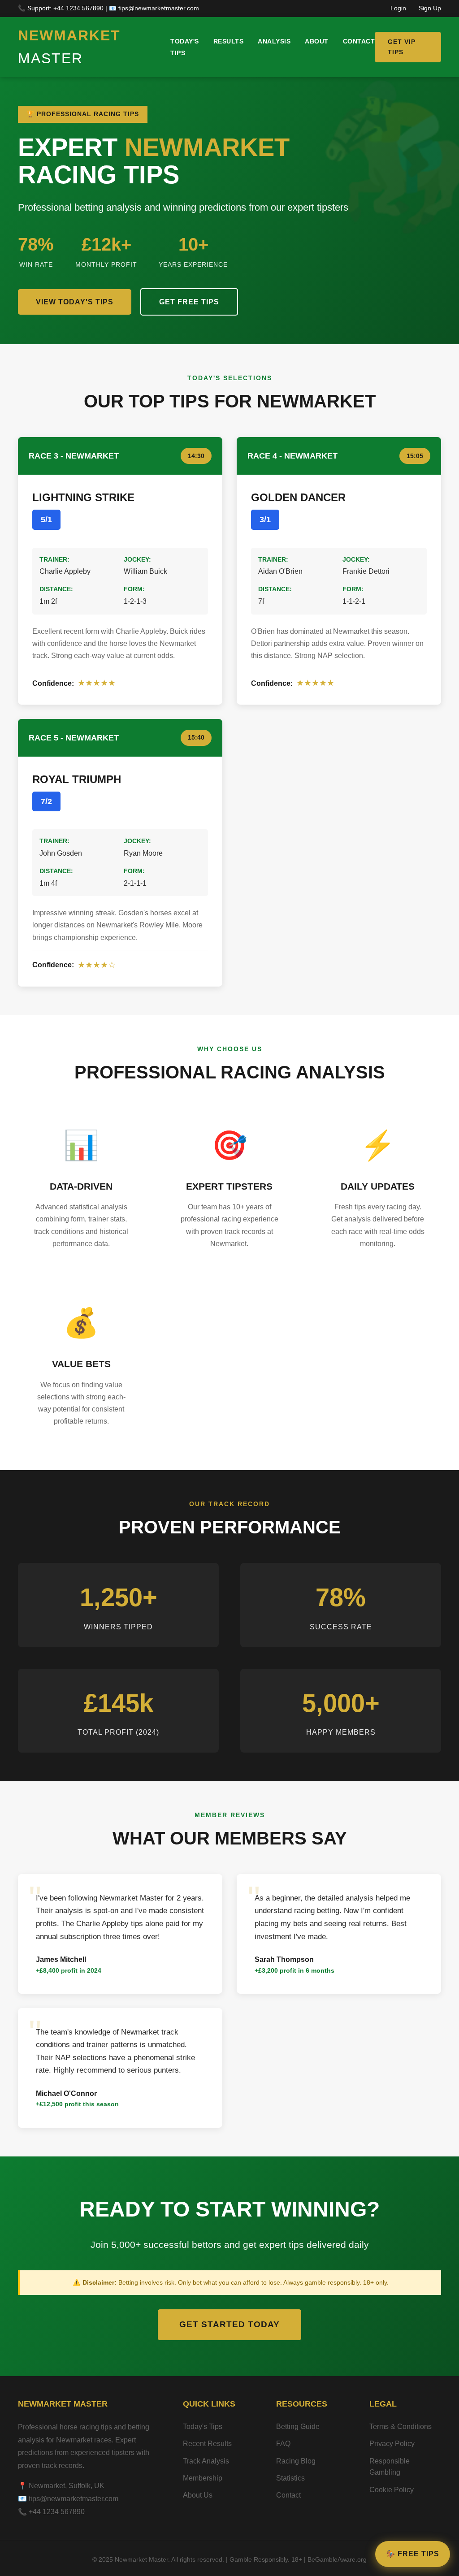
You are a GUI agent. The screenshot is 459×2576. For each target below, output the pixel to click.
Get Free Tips (189, 302)
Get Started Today (229, 2324)
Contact (359, 41)
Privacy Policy (392, 2444)
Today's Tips (203, 2427)
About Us (198, 2495)
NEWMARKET (69, 47)
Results (229, 41)
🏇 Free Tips (413, 2554)
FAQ (283, 2444)
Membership (203, 2478)
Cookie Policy (392, 2490)
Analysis (274, 41)
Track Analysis (206, 2461)
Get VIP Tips (402, 47)
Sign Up (430, 8)
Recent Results (207, 2444)
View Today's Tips (75, 302)
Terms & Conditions (401, 2427)
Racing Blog (296, 2461)
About (317, 41)
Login (398, 8)
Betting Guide (298, 2427)
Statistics (290, 2478)
